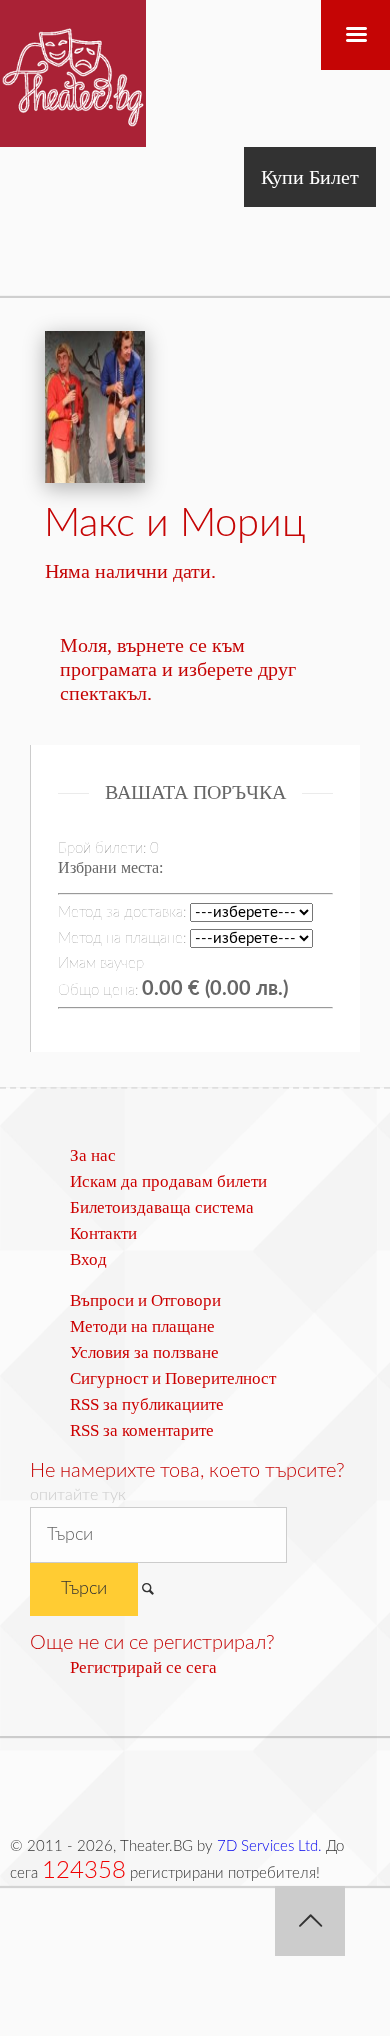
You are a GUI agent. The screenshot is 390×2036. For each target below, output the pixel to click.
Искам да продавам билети (168, 1181)
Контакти (103, 1233)
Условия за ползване (144, 1352)
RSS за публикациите (147, 1404)
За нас (93, 1155)
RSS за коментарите (142, 1430)
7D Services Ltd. (269, 1846)
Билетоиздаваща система (162, 1207)
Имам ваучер (101, 963)
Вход (88, 1259)
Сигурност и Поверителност (173, 1378)
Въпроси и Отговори (145, 1300)
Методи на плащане (142, 1326)
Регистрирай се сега (143, 1667)
